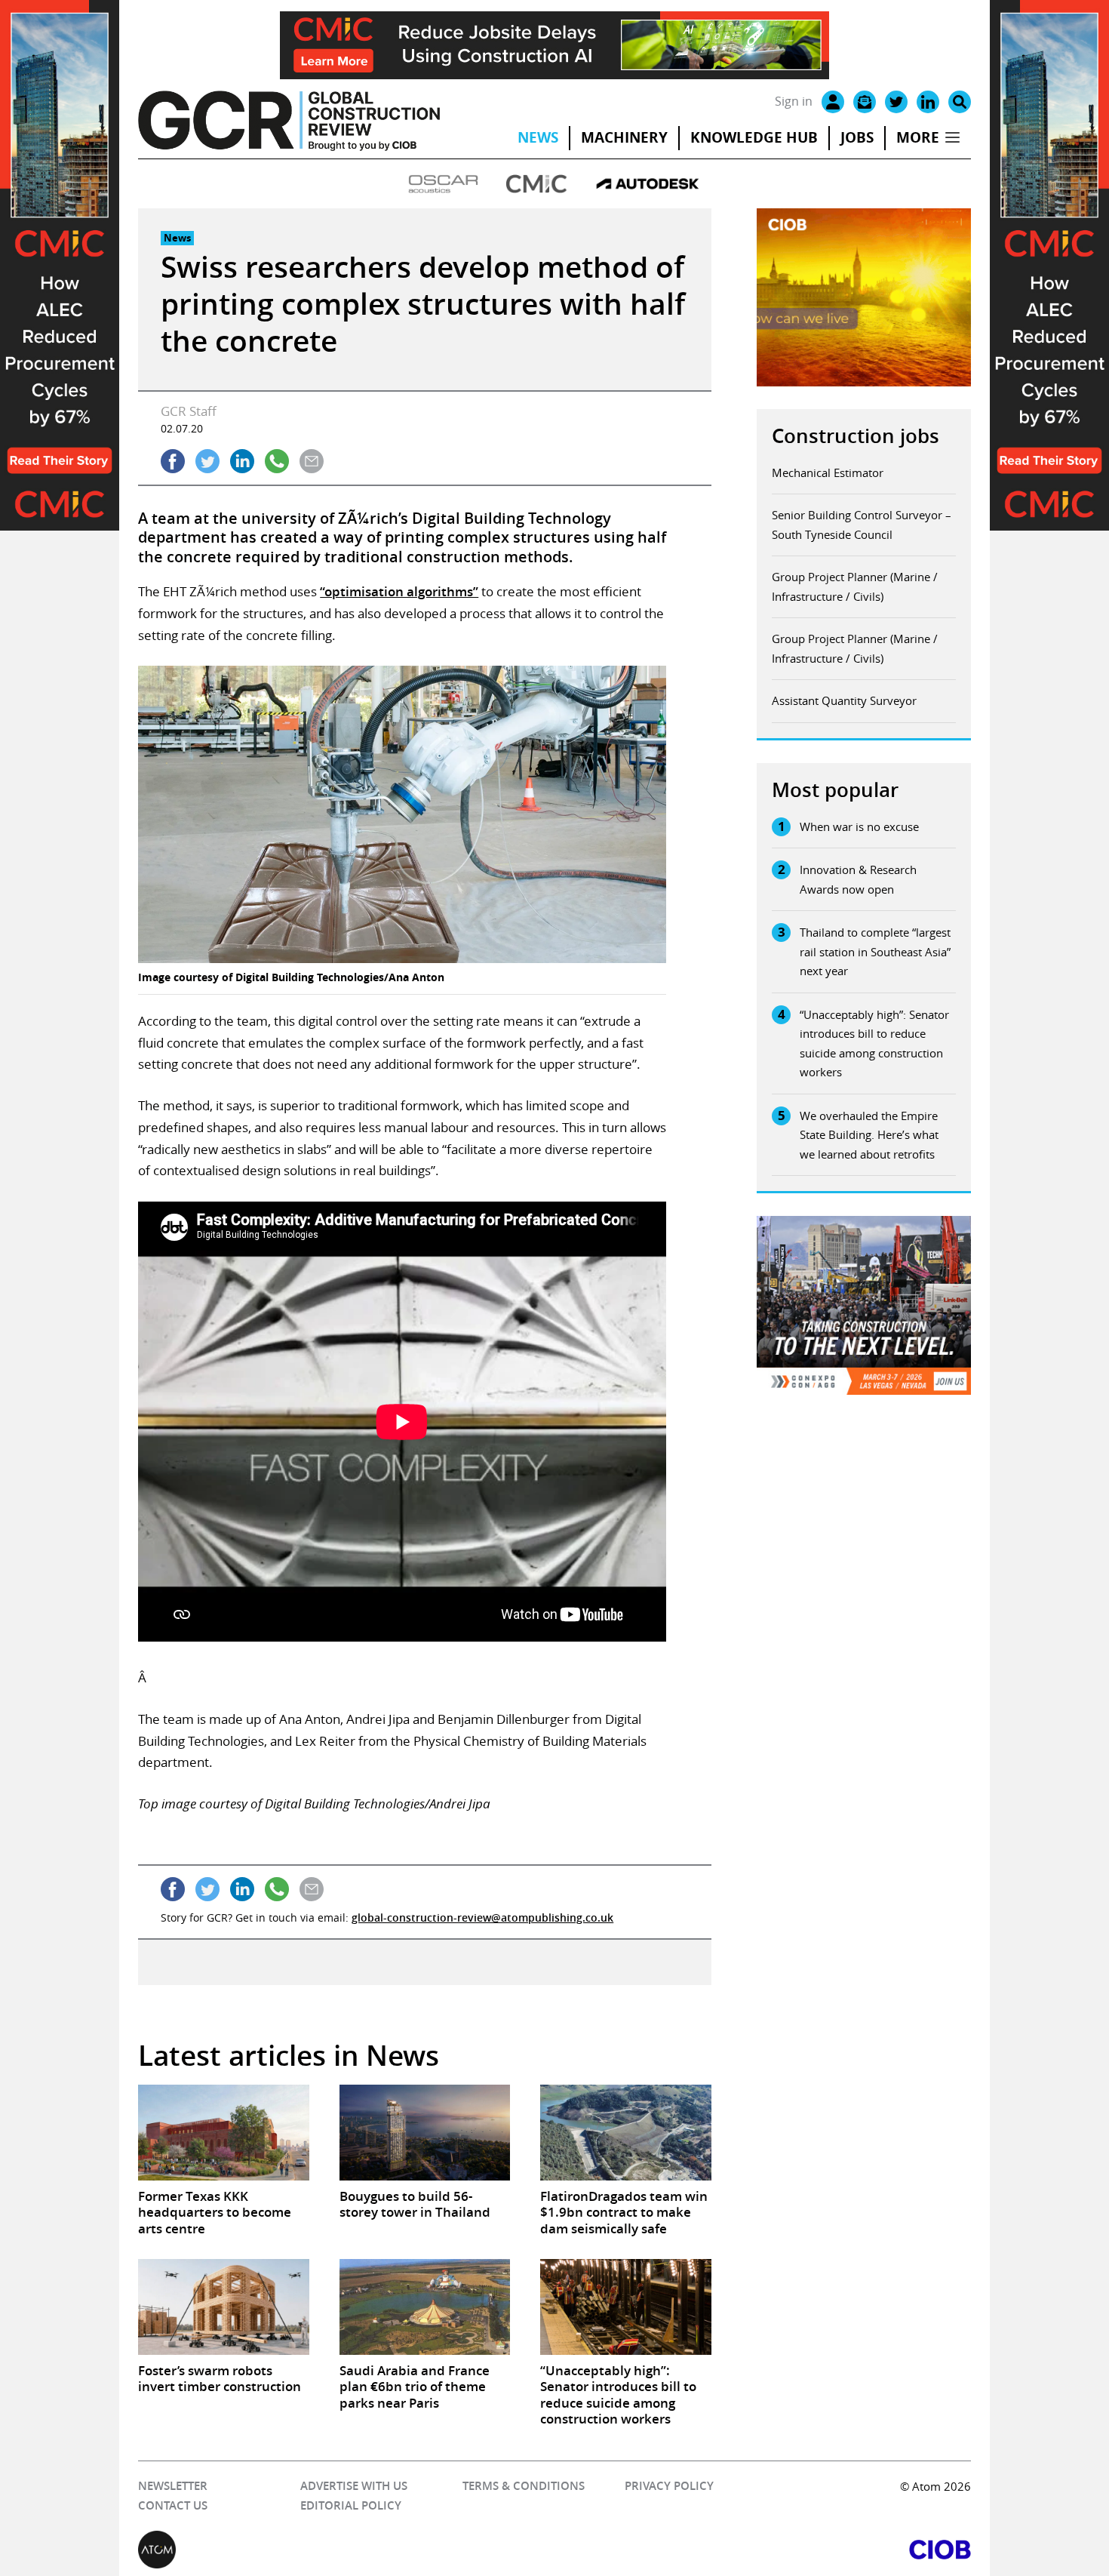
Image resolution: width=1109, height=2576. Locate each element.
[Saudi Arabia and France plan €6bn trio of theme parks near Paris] (425, 2307)
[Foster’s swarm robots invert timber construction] (223, 2307)
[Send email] (312, 461)
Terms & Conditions (524, 2486)
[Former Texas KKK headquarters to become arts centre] (223, 2133)
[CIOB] (763, 2550)
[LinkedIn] (928, 102)
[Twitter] (896, 102)
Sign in (794, 101)
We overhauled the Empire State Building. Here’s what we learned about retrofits (869, 1135)
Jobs (857, 137)
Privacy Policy (669, 2486)
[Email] (865, 102)
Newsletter (173, 2486)
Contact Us (173, 2505)
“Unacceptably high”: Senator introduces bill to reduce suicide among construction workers (874, 1043)
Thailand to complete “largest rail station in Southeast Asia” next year (875, 951)
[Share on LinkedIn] (242, 461)
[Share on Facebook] (173, 461)
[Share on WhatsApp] (277, 461)
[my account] (833, 102)
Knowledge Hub (754, 137)
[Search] (960, 102)
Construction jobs (856, 436)
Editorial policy (351, 2505)
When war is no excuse (859, 826)
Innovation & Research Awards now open (858, 879)
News (538, 137)
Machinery (624, 137)
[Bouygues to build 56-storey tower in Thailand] (425, 2133)
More (918, 137)
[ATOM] (346, 2550)
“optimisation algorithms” (399, 591)
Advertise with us (354, 2486)
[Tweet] (207, 461)
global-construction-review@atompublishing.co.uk (482, 1917)
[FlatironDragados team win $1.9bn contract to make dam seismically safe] (625, 2133)
